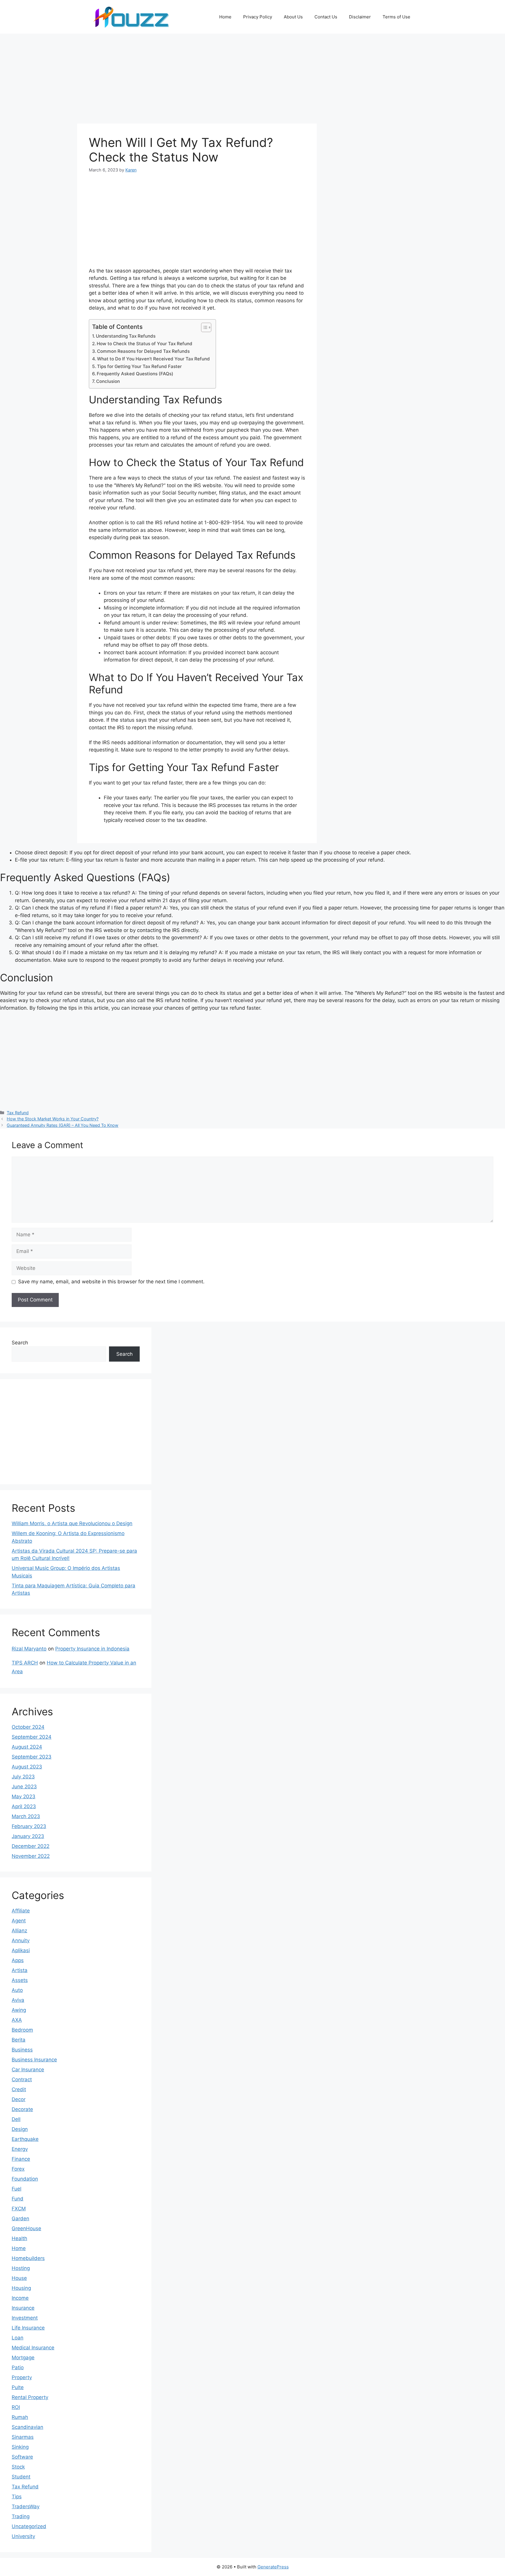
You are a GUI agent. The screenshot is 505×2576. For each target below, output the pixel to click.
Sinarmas (23, 2437)
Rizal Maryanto (29, 1649)
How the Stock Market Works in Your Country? (53, 1119)
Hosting (21, 2268)
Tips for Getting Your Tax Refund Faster (139, 366)
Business (22, 2050)
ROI (16, 2407)
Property (22, 2377)
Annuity (21, 1940)
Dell (16, 2119)
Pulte (18, 2387)
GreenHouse (26, 2228)
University (23, 2536)
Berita (19, 2040)
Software (22, 2457)
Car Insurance (28, 2070)
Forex (18, 2169)
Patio (18, 2367)
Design (20, 2129)
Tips (17, 2497)
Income (20, 2298)
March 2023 (26, 1816)
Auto (17, 1990)
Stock (18, 2467)
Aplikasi (21, 1950)
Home (225, 17)
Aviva (18, 2000)
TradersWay (26, 2506)
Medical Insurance (33, 2348)
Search (20, 1343)
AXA (17, 2020)
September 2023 (32, 1757)
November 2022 (31, 1856)
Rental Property (30, 2397)
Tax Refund (18, 1113)
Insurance (23, 2308)
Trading (21, 2516)
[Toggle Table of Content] (203, 327)
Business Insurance (34, 2060)
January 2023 (28, 1836)
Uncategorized (29, 2526)
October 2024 (28, 1727)
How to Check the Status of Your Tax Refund (145, 344)
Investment (25, 2318)
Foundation (25, 2179)
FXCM (19, 2209)
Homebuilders (28, 2258)
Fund (18, 2199)
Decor (19, 2099)
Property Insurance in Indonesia (92, 1649)
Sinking (20, 2447)
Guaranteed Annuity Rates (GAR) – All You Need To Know (63, 1125)
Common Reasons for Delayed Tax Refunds (143, 351)
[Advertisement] (197, 80)
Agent (19, 1921)
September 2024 (32, 1737)
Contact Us (326, 17)
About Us (293, 17)
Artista (20, 1970)
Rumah (20, 2417)
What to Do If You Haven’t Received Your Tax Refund (153, 359)
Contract (22, 2079)
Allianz (19, 1931)
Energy (20, 2149)
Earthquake (25, 2139)
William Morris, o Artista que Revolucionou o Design (72, 1523)
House (19, 2278)
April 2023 (24, 1806)
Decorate (22, 2109)
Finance (21, 2159)
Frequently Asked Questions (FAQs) (135, 374)
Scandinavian (27, 2427)
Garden (20, 2219)
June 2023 (24, 1787)
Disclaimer (360, 17)
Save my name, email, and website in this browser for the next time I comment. (111, 1282)
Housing (21, 2288)
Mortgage (23, 2358)
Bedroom (22, 2030)
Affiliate (21, 1911)
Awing (19, 2010)
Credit (19, 2089)
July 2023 (23, 1777)
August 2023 (27, 1767)
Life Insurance (28, 2328)
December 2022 (31, 1846)
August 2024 (27, 1747)
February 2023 (29, 1826)
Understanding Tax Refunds (126, 336)
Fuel (17, 2189)
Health (19, 2238)
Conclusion (108, 381)
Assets (20, 1980)
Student (21, 2477)
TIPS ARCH (25, 1663)
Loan (18, 2338)
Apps (18, 1960)
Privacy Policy (258, 17)
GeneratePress (273, 2567)
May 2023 (24, 1796)
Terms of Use (396, 17)
